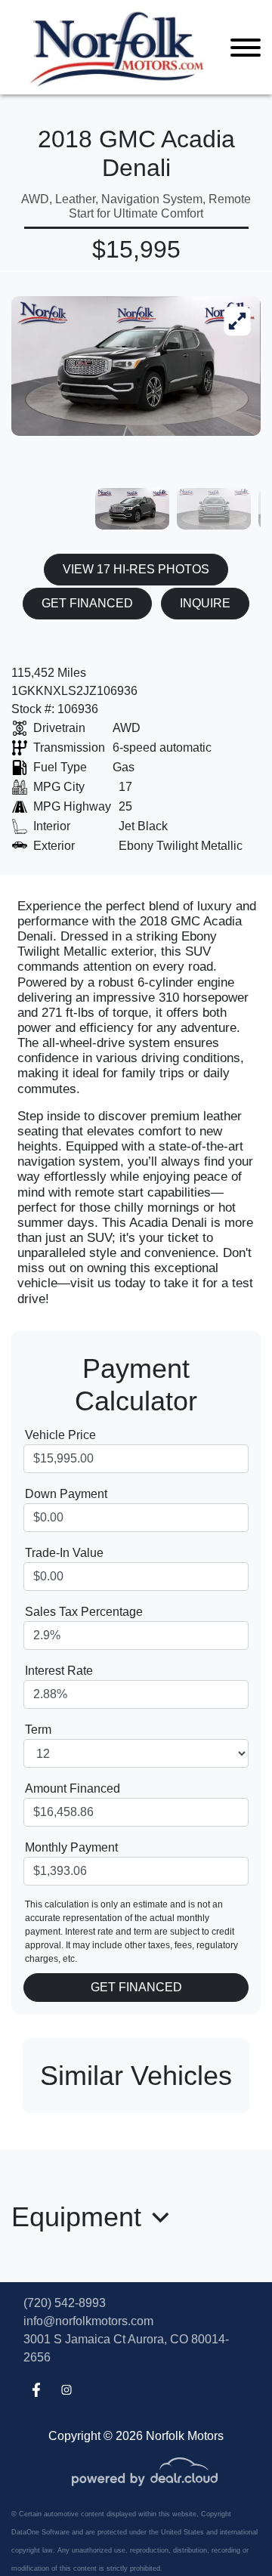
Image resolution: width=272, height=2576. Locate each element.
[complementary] (227, 2531)
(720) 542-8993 (65, 2303)
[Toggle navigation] (246, 47)
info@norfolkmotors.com (88, 2321)
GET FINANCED (87, 603)
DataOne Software (40, 2532)
